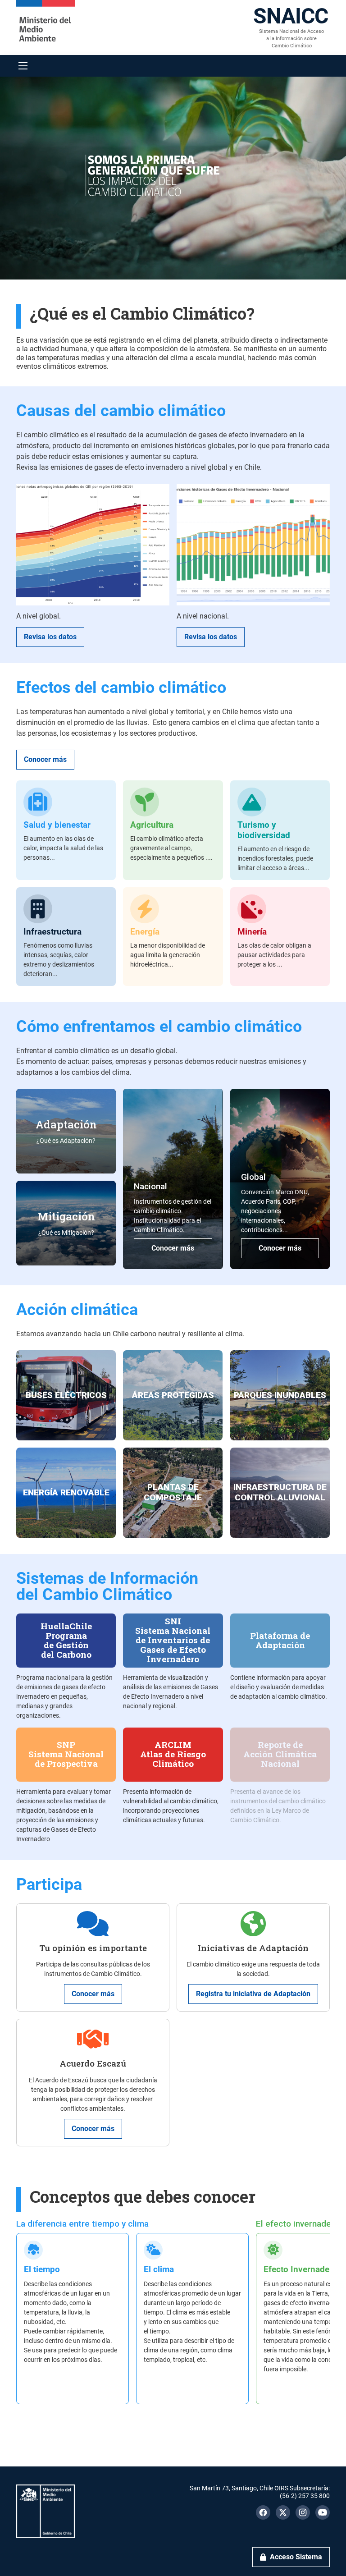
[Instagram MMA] (303, 2512)
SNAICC (291, 16)
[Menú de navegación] (23, 66)
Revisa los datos (50, 637)
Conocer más (45, 759)
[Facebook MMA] (263, 2512)
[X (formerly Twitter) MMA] (283, 2512)
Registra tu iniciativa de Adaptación (253, 1994)
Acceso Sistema (296, 2557)
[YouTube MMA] (323, 2512)
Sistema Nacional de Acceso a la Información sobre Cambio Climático (291, 39)
